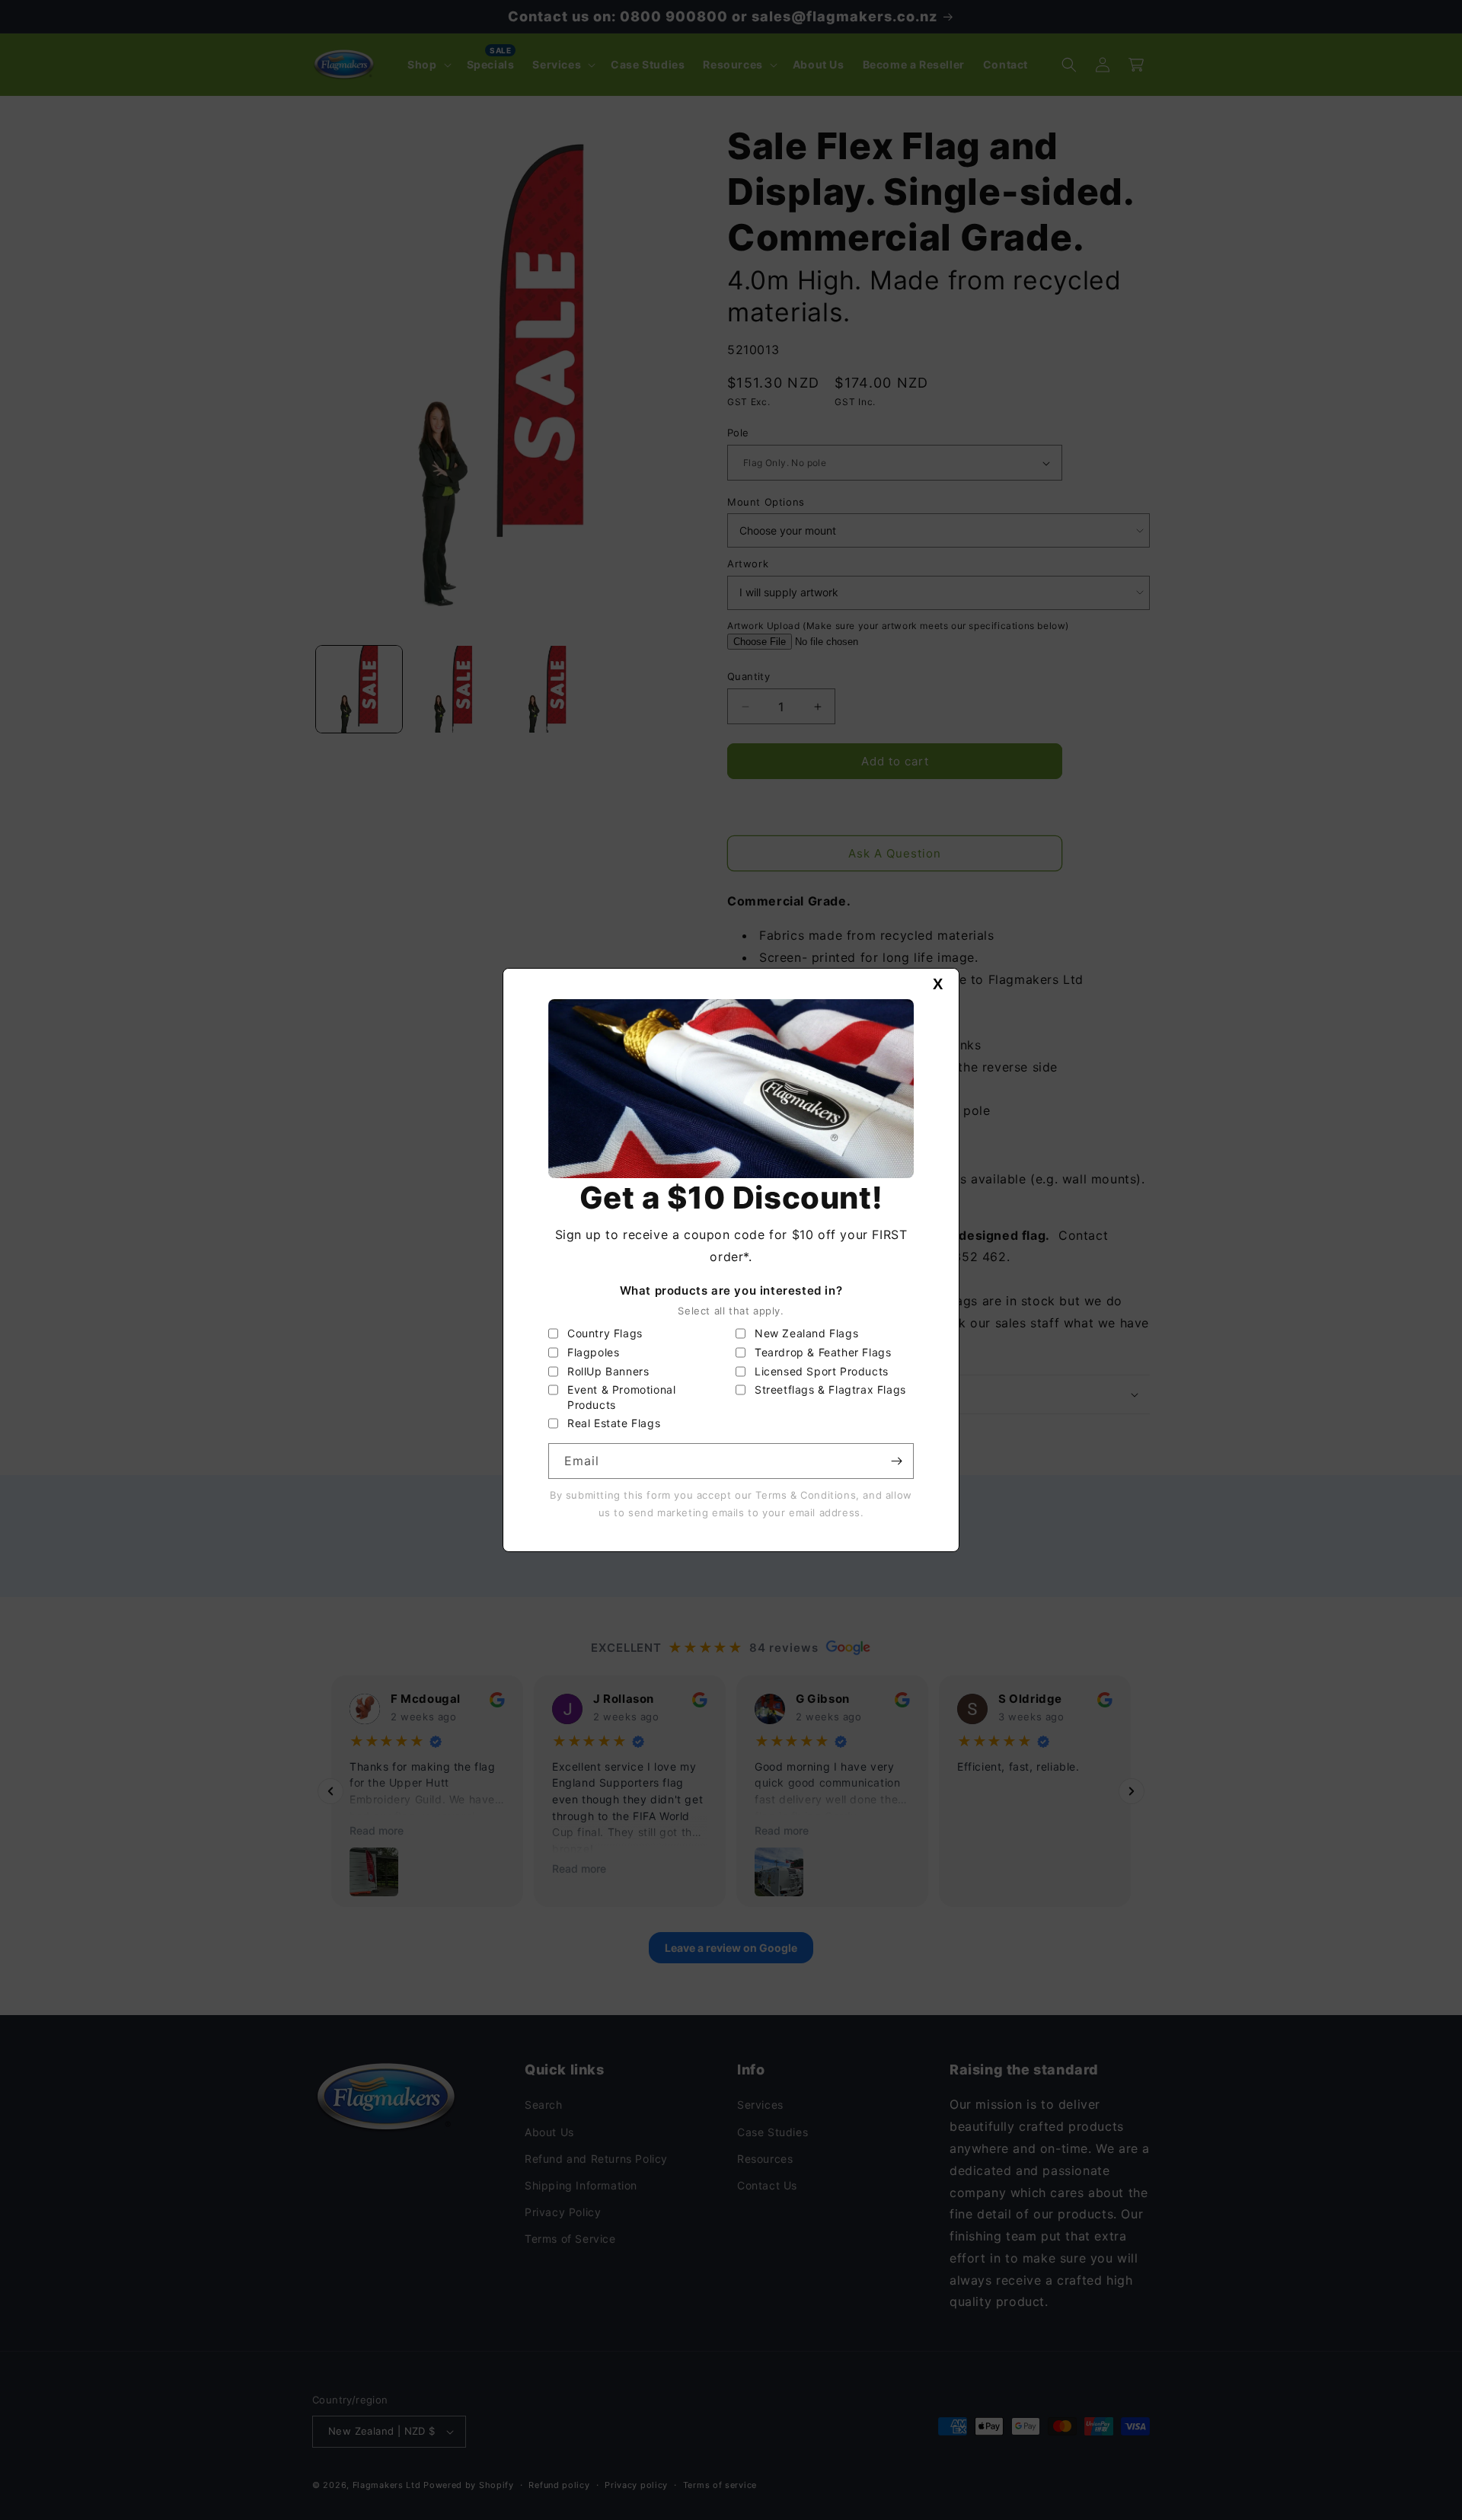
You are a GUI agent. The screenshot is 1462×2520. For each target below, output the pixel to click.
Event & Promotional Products (621, 1397)
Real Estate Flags (614, 1423)
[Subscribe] (896, 1461)
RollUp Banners (608, 1371)
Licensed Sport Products (822, 1371)
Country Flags (605, 1333)
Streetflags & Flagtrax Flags (830, 1389)
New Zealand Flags (806, 1333)
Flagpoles (593, 1352)
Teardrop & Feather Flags (823, 1352)
